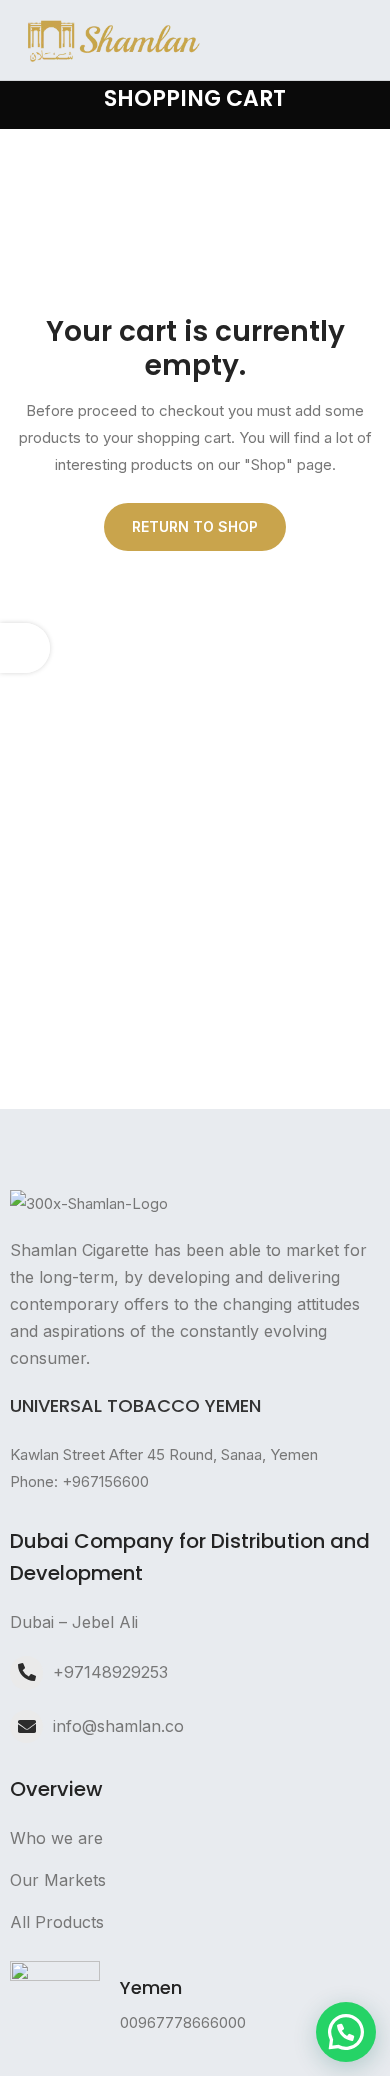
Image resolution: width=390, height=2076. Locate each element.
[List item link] (195, 1622)
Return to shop (195, 526)
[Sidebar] (25, 648)
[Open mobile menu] (367, 40)
